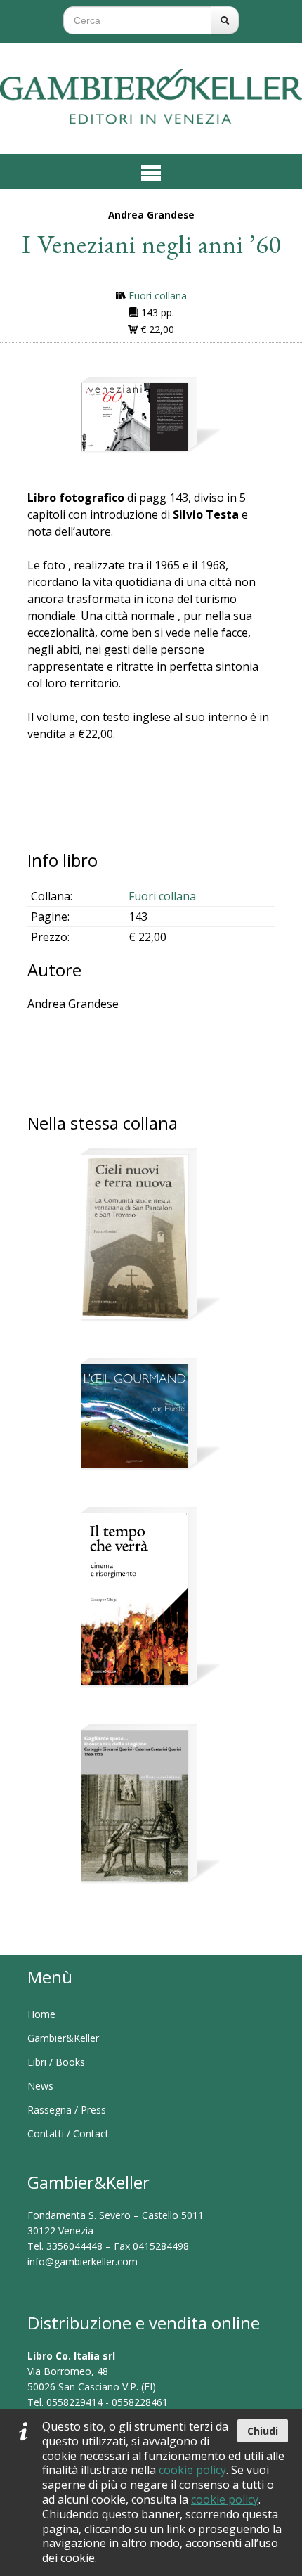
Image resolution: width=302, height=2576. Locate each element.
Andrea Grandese (151, 215)
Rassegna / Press (67, 2110)
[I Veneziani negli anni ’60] (135, 417)
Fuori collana (158, 296)
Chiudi (263, 2431)
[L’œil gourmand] (135, 1416)
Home (41, 2014)
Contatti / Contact (68, 2134)
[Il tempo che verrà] (135, 1599)
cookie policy (192, 2470)
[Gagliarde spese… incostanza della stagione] (135, 1806)
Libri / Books (56, 2062)
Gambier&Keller (63, 2038)
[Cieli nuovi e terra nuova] (135, 1237)
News (40, 2086)
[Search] (225, 20)
